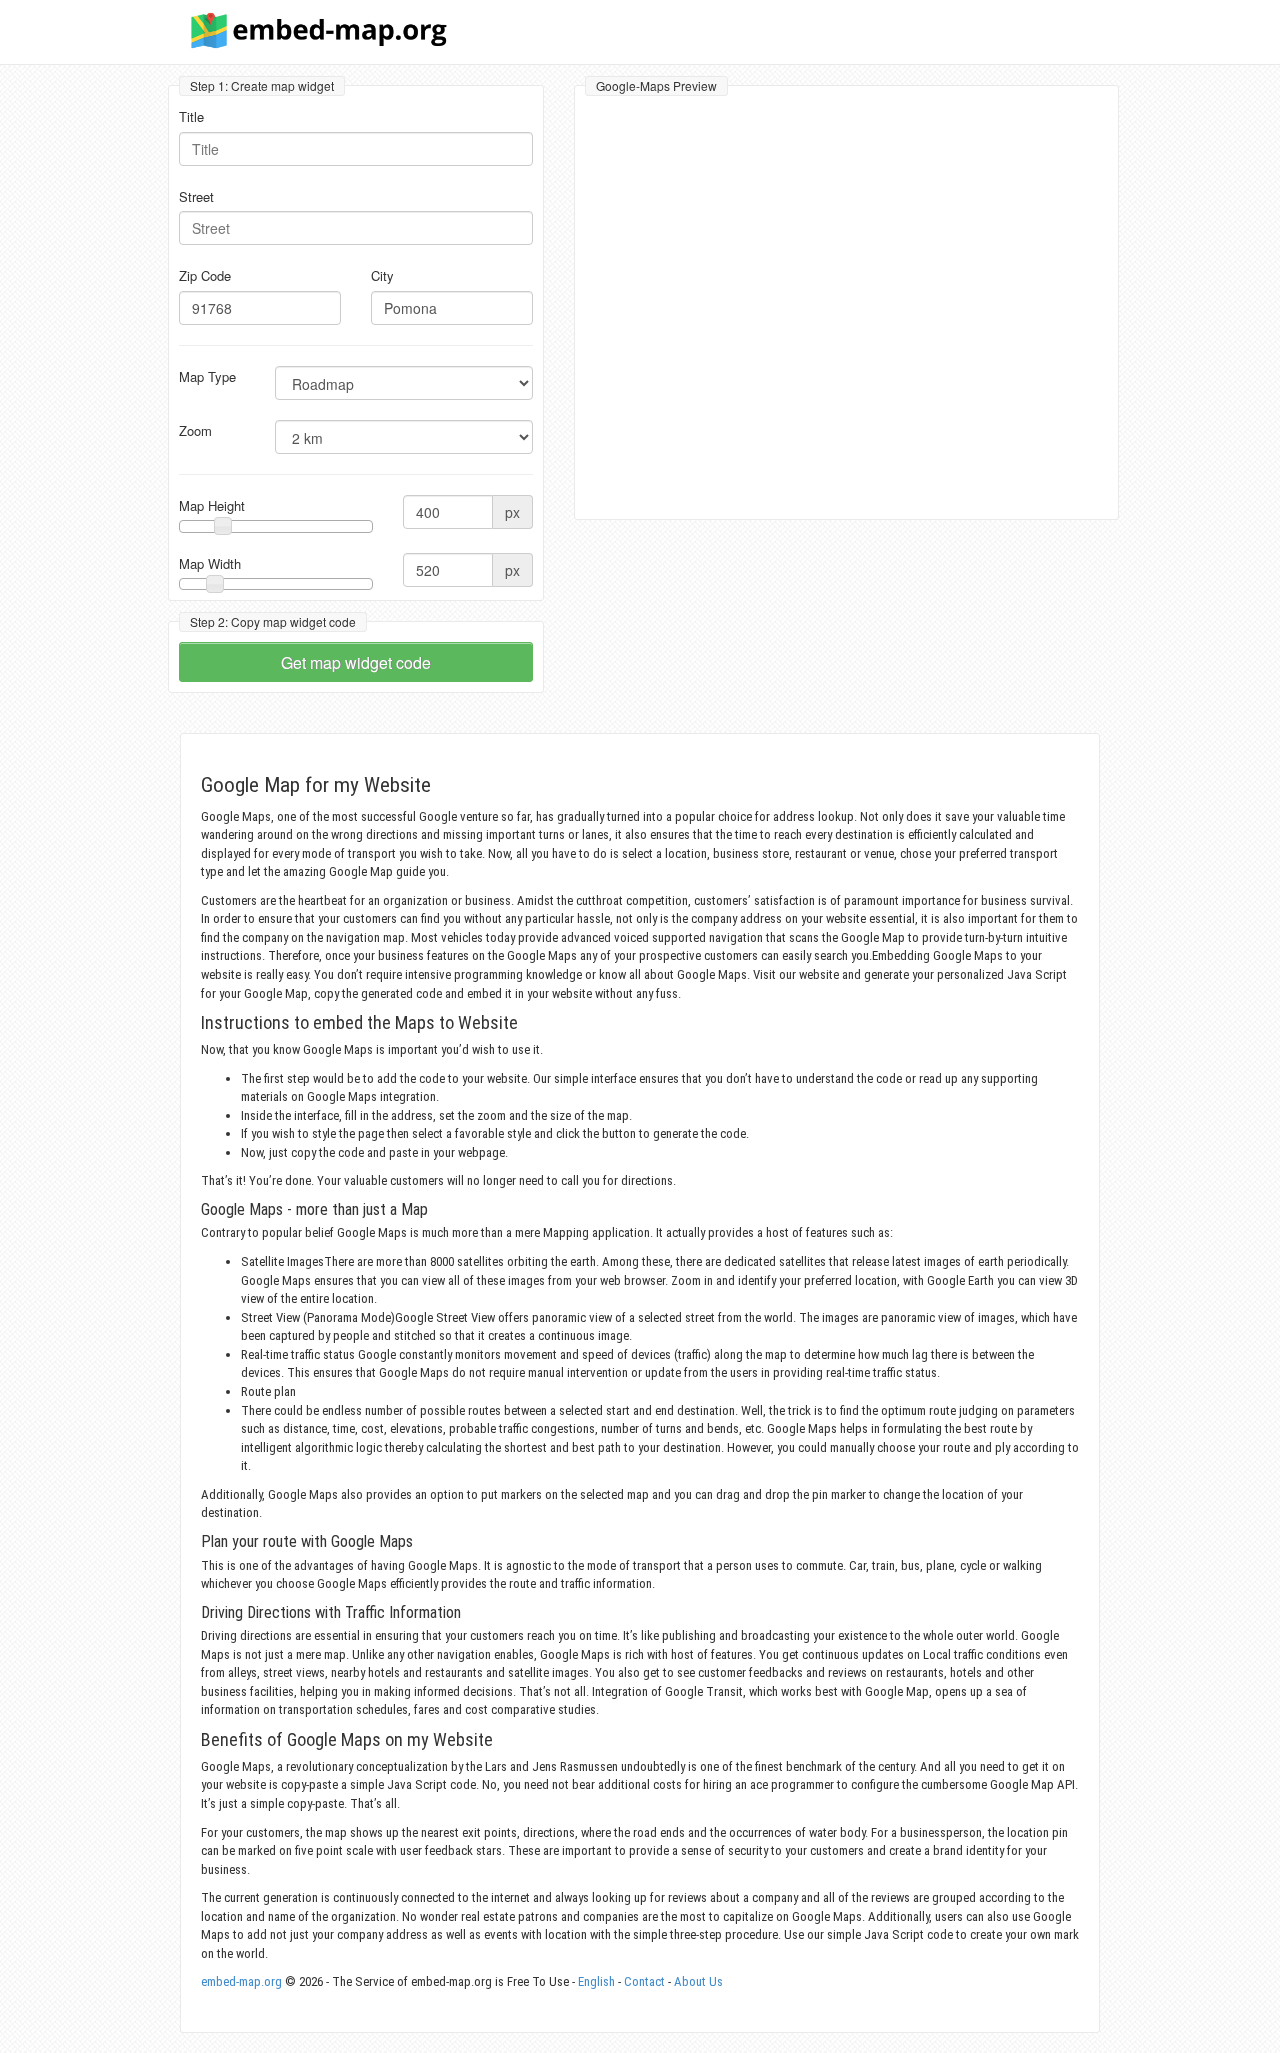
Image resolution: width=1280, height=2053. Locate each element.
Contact (644, 1981)
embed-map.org (241, 1981)
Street (196, 197)
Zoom (195, 431)
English (596, 1981)
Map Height (212, 506)
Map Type (207, 377)
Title (191, 117)
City (382, 276)
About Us (698, 1981)
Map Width (210, 564)
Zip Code (205, 276)
